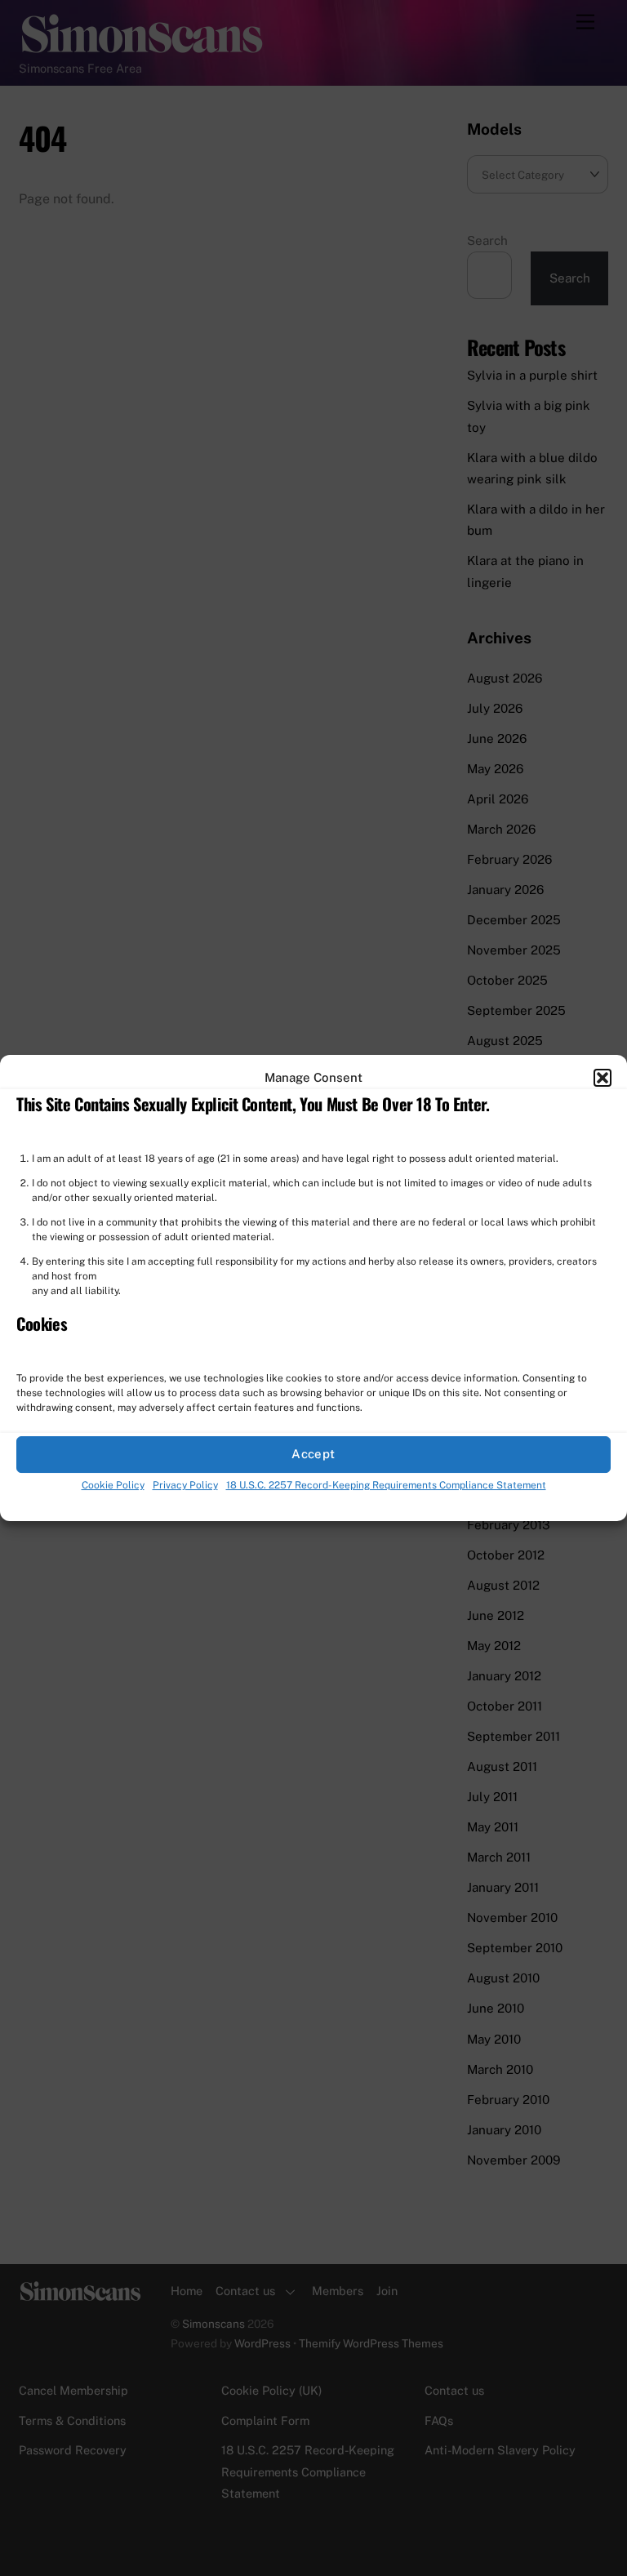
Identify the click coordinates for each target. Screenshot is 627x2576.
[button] (603, 1078)
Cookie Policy (113, 1485)
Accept (313, 1455)
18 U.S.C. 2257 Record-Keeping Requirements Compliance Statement (386, 1485)
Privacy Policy (185, 1485)
